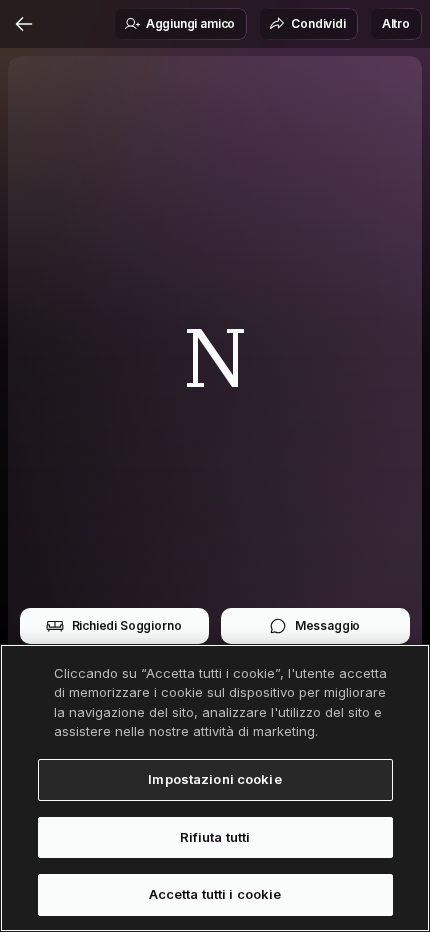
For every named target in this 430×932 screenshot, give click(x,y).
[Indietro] (24, 24)
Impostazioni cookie (214, 779)
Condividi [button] (318, 23)
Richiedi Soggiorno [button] (127, 625)
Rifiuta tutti (215, 837)
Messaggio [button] (328, 625)
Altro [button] (396, 23)
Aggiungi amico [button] (191, 23)
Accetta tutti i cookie (215, 894)
